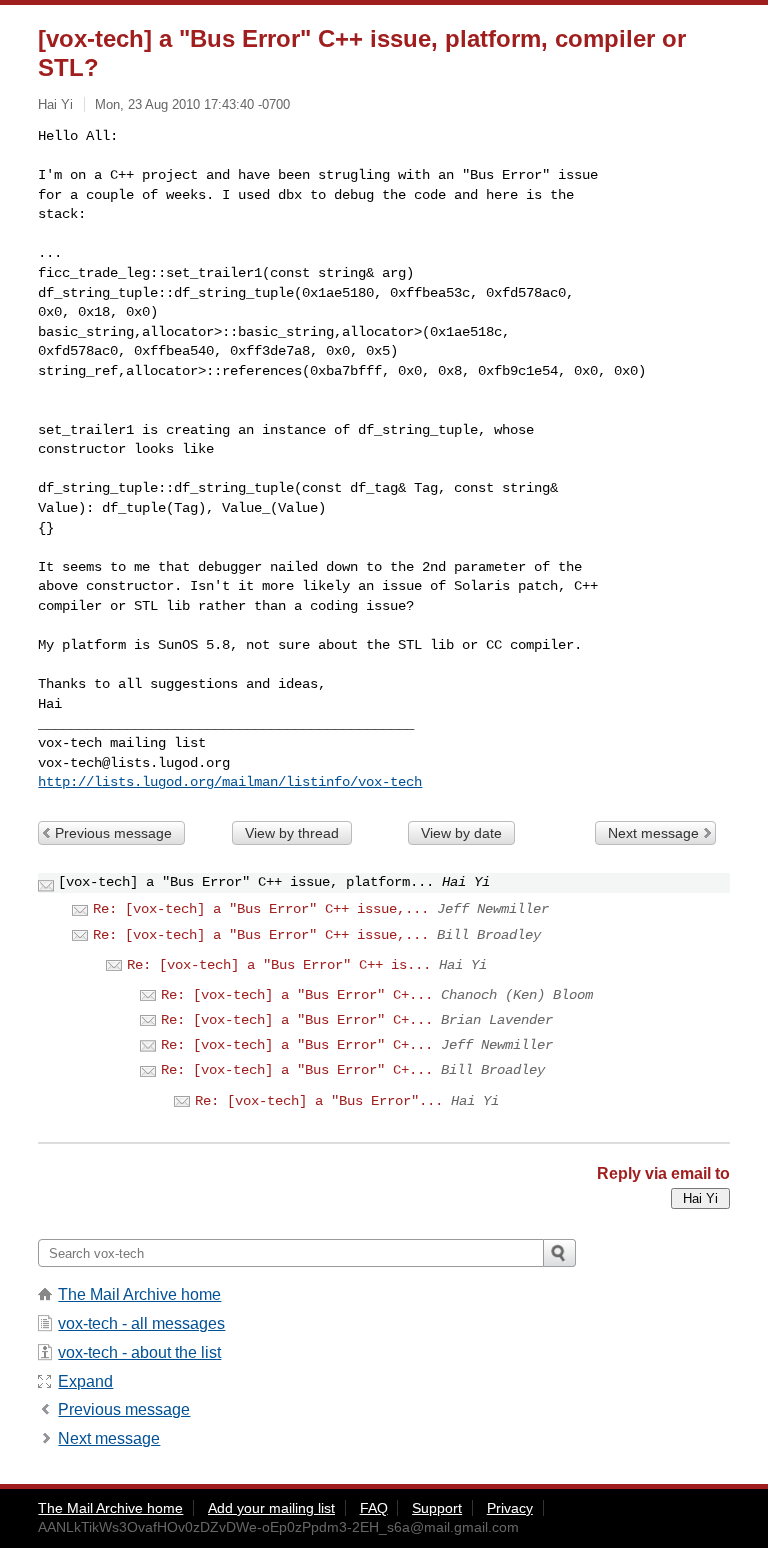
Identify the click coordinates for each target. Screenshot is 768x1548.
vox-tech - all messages (141, 1323)
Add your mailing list (271, 1508)
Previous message (113, 833)
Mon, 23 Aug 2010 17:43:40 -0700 (192, 104)
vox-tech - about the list (139, 1352)
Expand (85, 1381)
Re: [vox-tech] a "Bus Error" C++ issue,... (261, 909)
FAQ (374, 1508)
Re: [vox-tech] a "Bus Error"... (319, 1101)
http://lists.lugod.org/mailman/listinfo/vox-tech (230, 782)
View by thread (292, 833)
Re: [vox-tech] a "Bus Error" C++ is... (279, 965)
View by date (461, 833)
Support (437, 1508)
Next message (653, 833)
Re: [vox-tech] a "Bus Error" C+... (297, 995)
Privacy (510, 1508)
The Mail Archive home (139, 1294)
